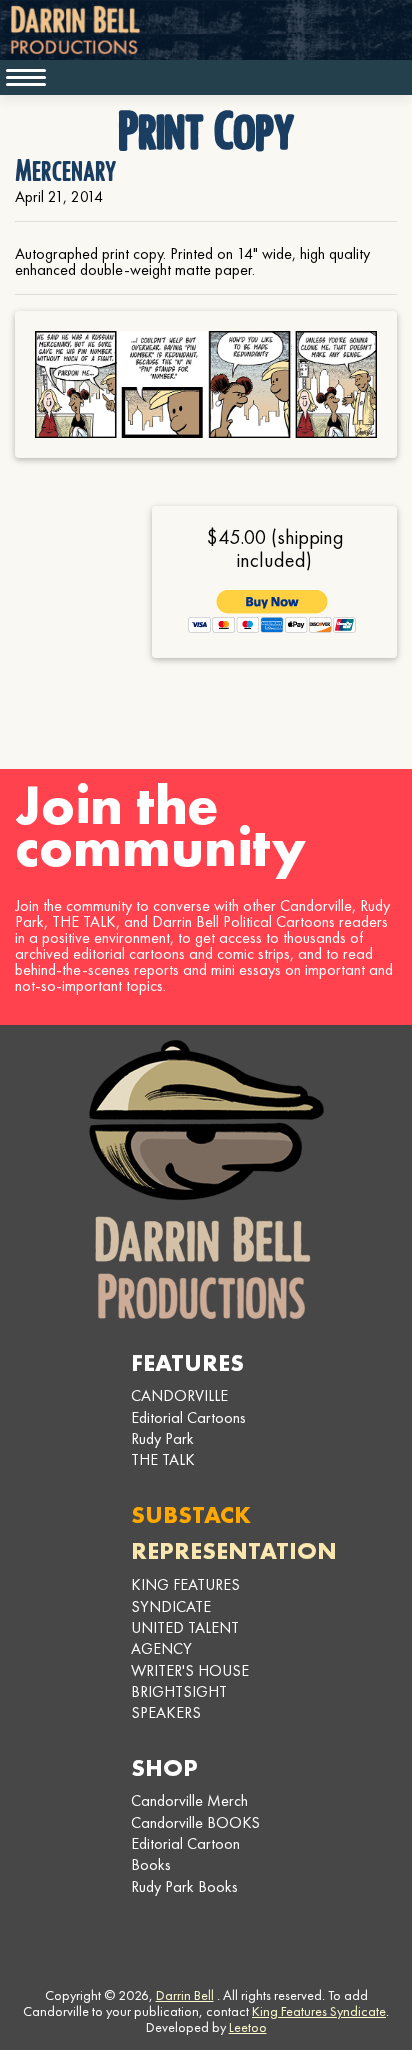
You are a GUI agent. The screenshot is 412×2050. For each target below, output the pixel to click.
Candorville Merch (189, 1800)
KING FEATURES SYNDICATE (185, 1595)
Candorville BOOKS (195, 1822)
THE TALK (163, 1459)
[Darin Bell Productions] (206, 1179)
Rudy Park (162, 1438)
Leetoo (248, 2027)
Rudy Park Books (184, 1886)
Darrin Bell (185, 1995)
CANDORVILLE (179, 1395)
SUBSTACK (191, 1514)
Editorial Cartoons (188, 1417)
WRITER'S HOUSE (190, 1670)
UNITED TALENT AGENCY (185, 1638)
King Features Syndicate (319, 2011)
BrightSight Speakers (179, 1702)
